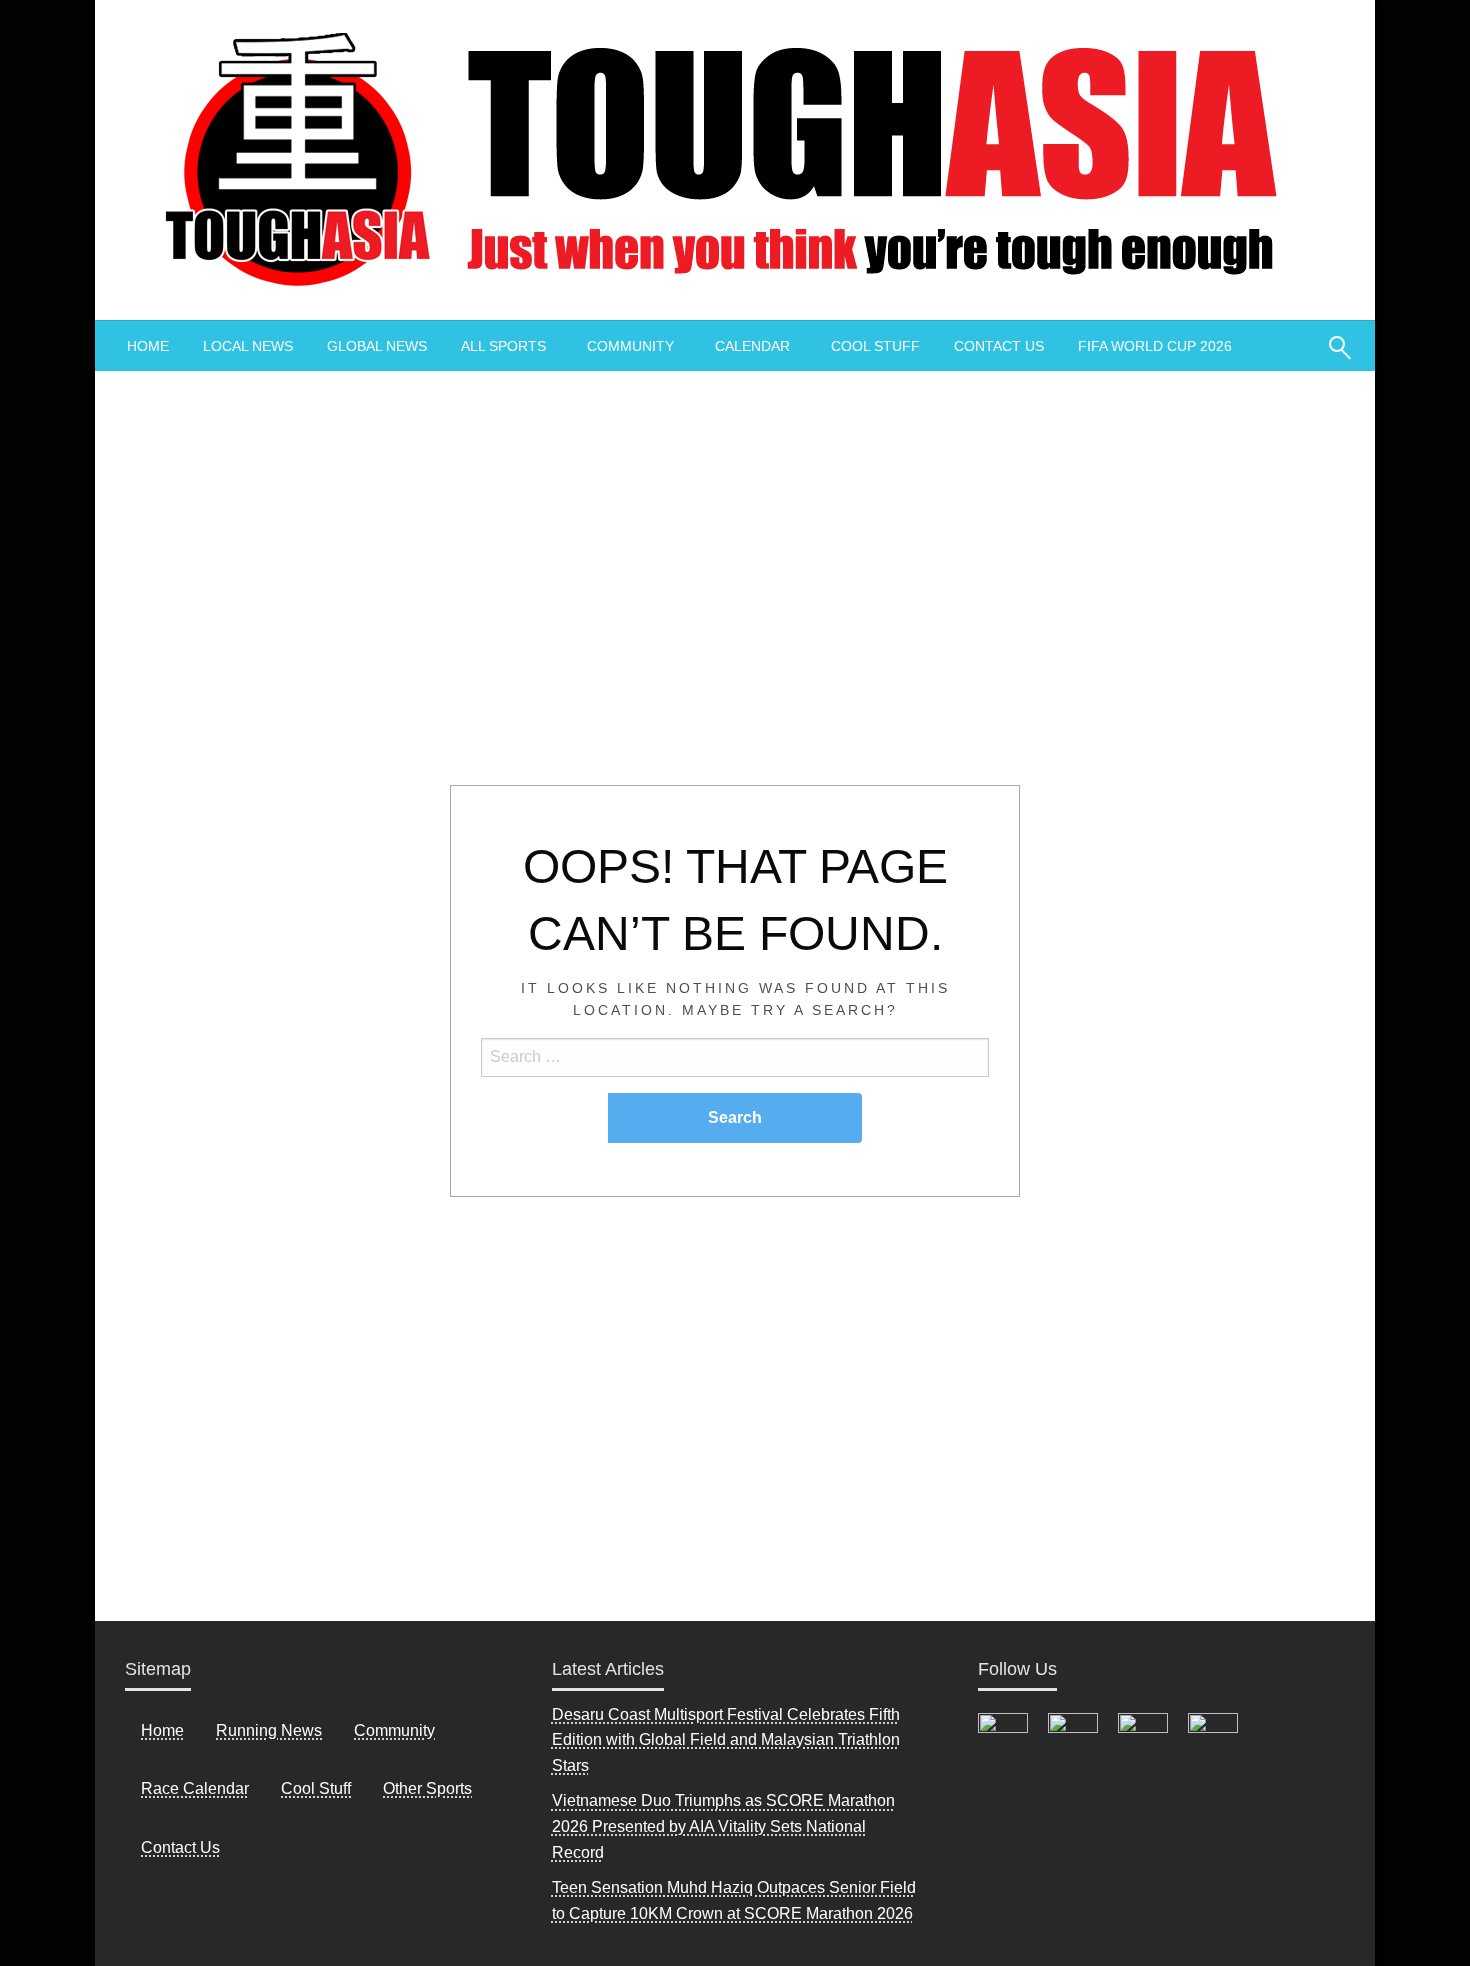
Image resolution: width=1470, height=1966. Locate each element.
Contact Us (180, 1847)
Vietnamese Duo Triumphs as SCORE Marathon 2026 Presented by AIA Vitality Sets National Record (723, 1826)
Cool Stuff (316, 1788)
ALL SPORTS (503, 346)
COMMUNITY (630, 346)
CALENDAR (752, 346)
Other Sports (427, 1788)
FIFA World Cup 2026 (1155, 346)
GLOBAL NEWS (377, 346)
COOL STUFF (875, 346)
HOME (148, 346)
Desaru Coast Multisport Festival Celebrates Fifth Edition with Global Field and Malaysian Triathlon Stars (726, 1740)
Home (162, 1730)
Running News (269, 1730)
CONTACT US (999, 346)
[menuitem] (148, 346)
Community (394, 1730)
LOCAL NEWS (248, 346)
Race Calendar (195, 1788)
